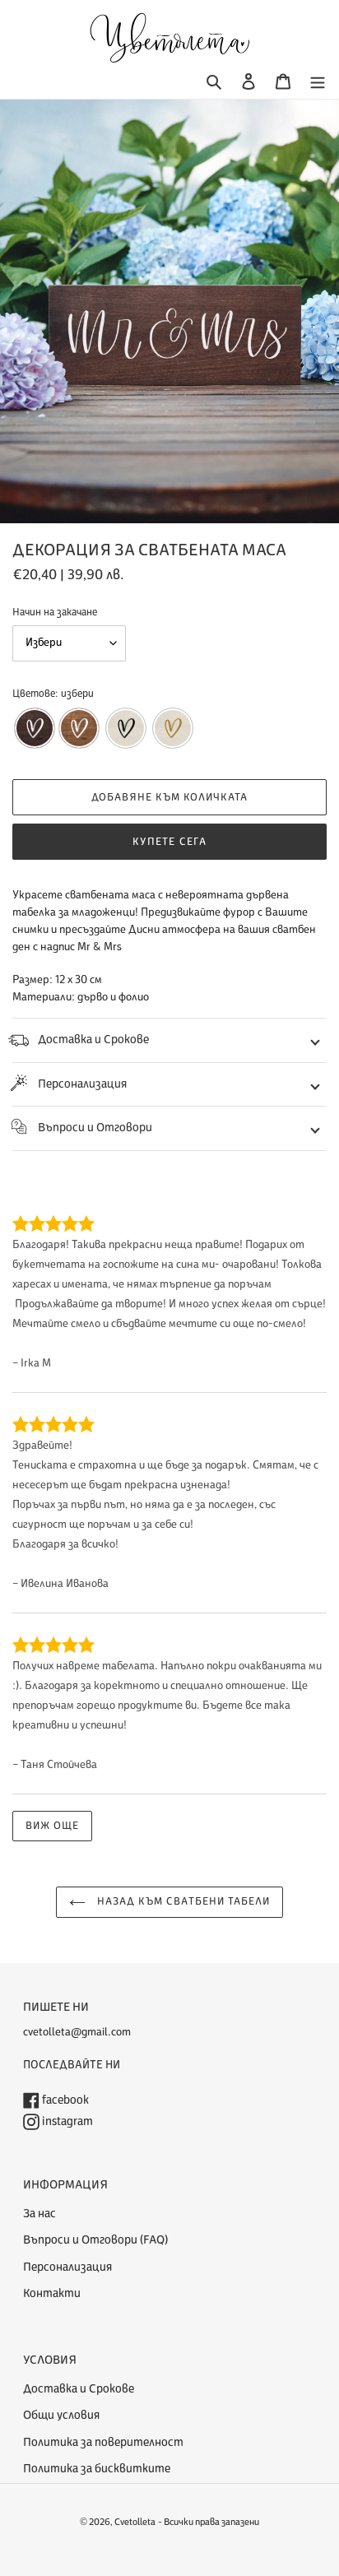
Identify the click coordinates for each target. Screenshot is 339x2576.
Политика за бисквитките (97, 2469)
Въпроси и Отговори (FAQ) (95, 2240)
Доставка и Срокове (93, 1040)
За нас (39, 2214)
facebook (64, 2100)
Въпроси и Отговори (95, 1128)
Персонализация (82, 1084)
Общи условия (61, 2415)
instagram (66, 2121)
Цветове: (53, 694)
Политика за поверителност (103, 2442)
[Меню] (318, 82)
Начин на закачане (55, 612)
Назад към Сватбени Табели (182, 1901)
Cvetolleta (135, 2522)
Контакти (52, 2293)
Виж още (52, 1826)
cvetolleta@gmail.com (77, 2032)
